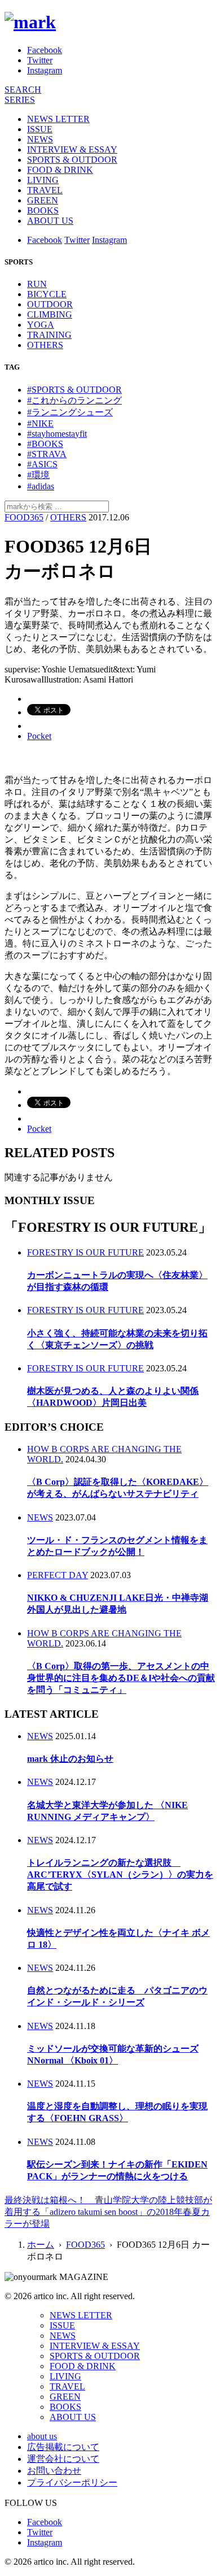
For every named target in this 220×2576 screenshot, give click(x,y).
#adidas (41, 486)
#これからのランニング (74, 400)
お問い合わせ (54, 2471)
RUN (37, 284)
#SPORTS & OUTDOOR (74, 390)
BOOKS (43, 210)
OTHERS (45, 345)
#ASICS (42, 464)
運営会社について (63, 2459)
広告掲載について (63, 2447)
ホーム (41, 2245)
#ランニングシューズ (70, 412)
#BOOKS (45, 444)
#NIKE (40, 423)
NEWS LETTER (58, 119)
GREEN (43, 200)
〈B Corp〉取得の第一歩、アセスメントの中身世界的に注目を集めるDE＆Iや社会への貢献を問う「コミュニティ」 (121, 1678)
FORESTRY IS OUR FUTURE (85, 1252)
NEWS (40, 139)
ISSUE (40, 129)
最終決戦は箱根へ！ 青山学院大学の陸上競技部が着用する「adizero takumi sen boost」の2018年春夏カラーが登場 (108, 2212)
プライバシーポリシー (72, 2482)
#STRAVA (47, 454)
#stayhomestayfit (57, 434)
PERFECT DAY (58, 1575)
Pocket (39, 736)
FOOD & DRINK (60, 170)
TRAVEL (45, 190)
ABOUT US (50, 221)
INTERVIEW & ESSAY (72, 149)
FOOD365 (24, 517)
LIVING (43, 180)
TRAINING (49, 335)
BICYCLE (47, 294)
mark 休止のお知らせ (70, 1759)
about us (42, 2436)
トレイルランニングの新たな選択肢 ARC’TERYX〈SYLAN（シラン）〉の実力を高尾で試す (120, 1875)
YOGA (41, 325)
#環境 (38, 475)
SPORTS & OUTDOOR (72, 160)
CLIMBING (50, 314)
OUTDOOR (50, 304)
